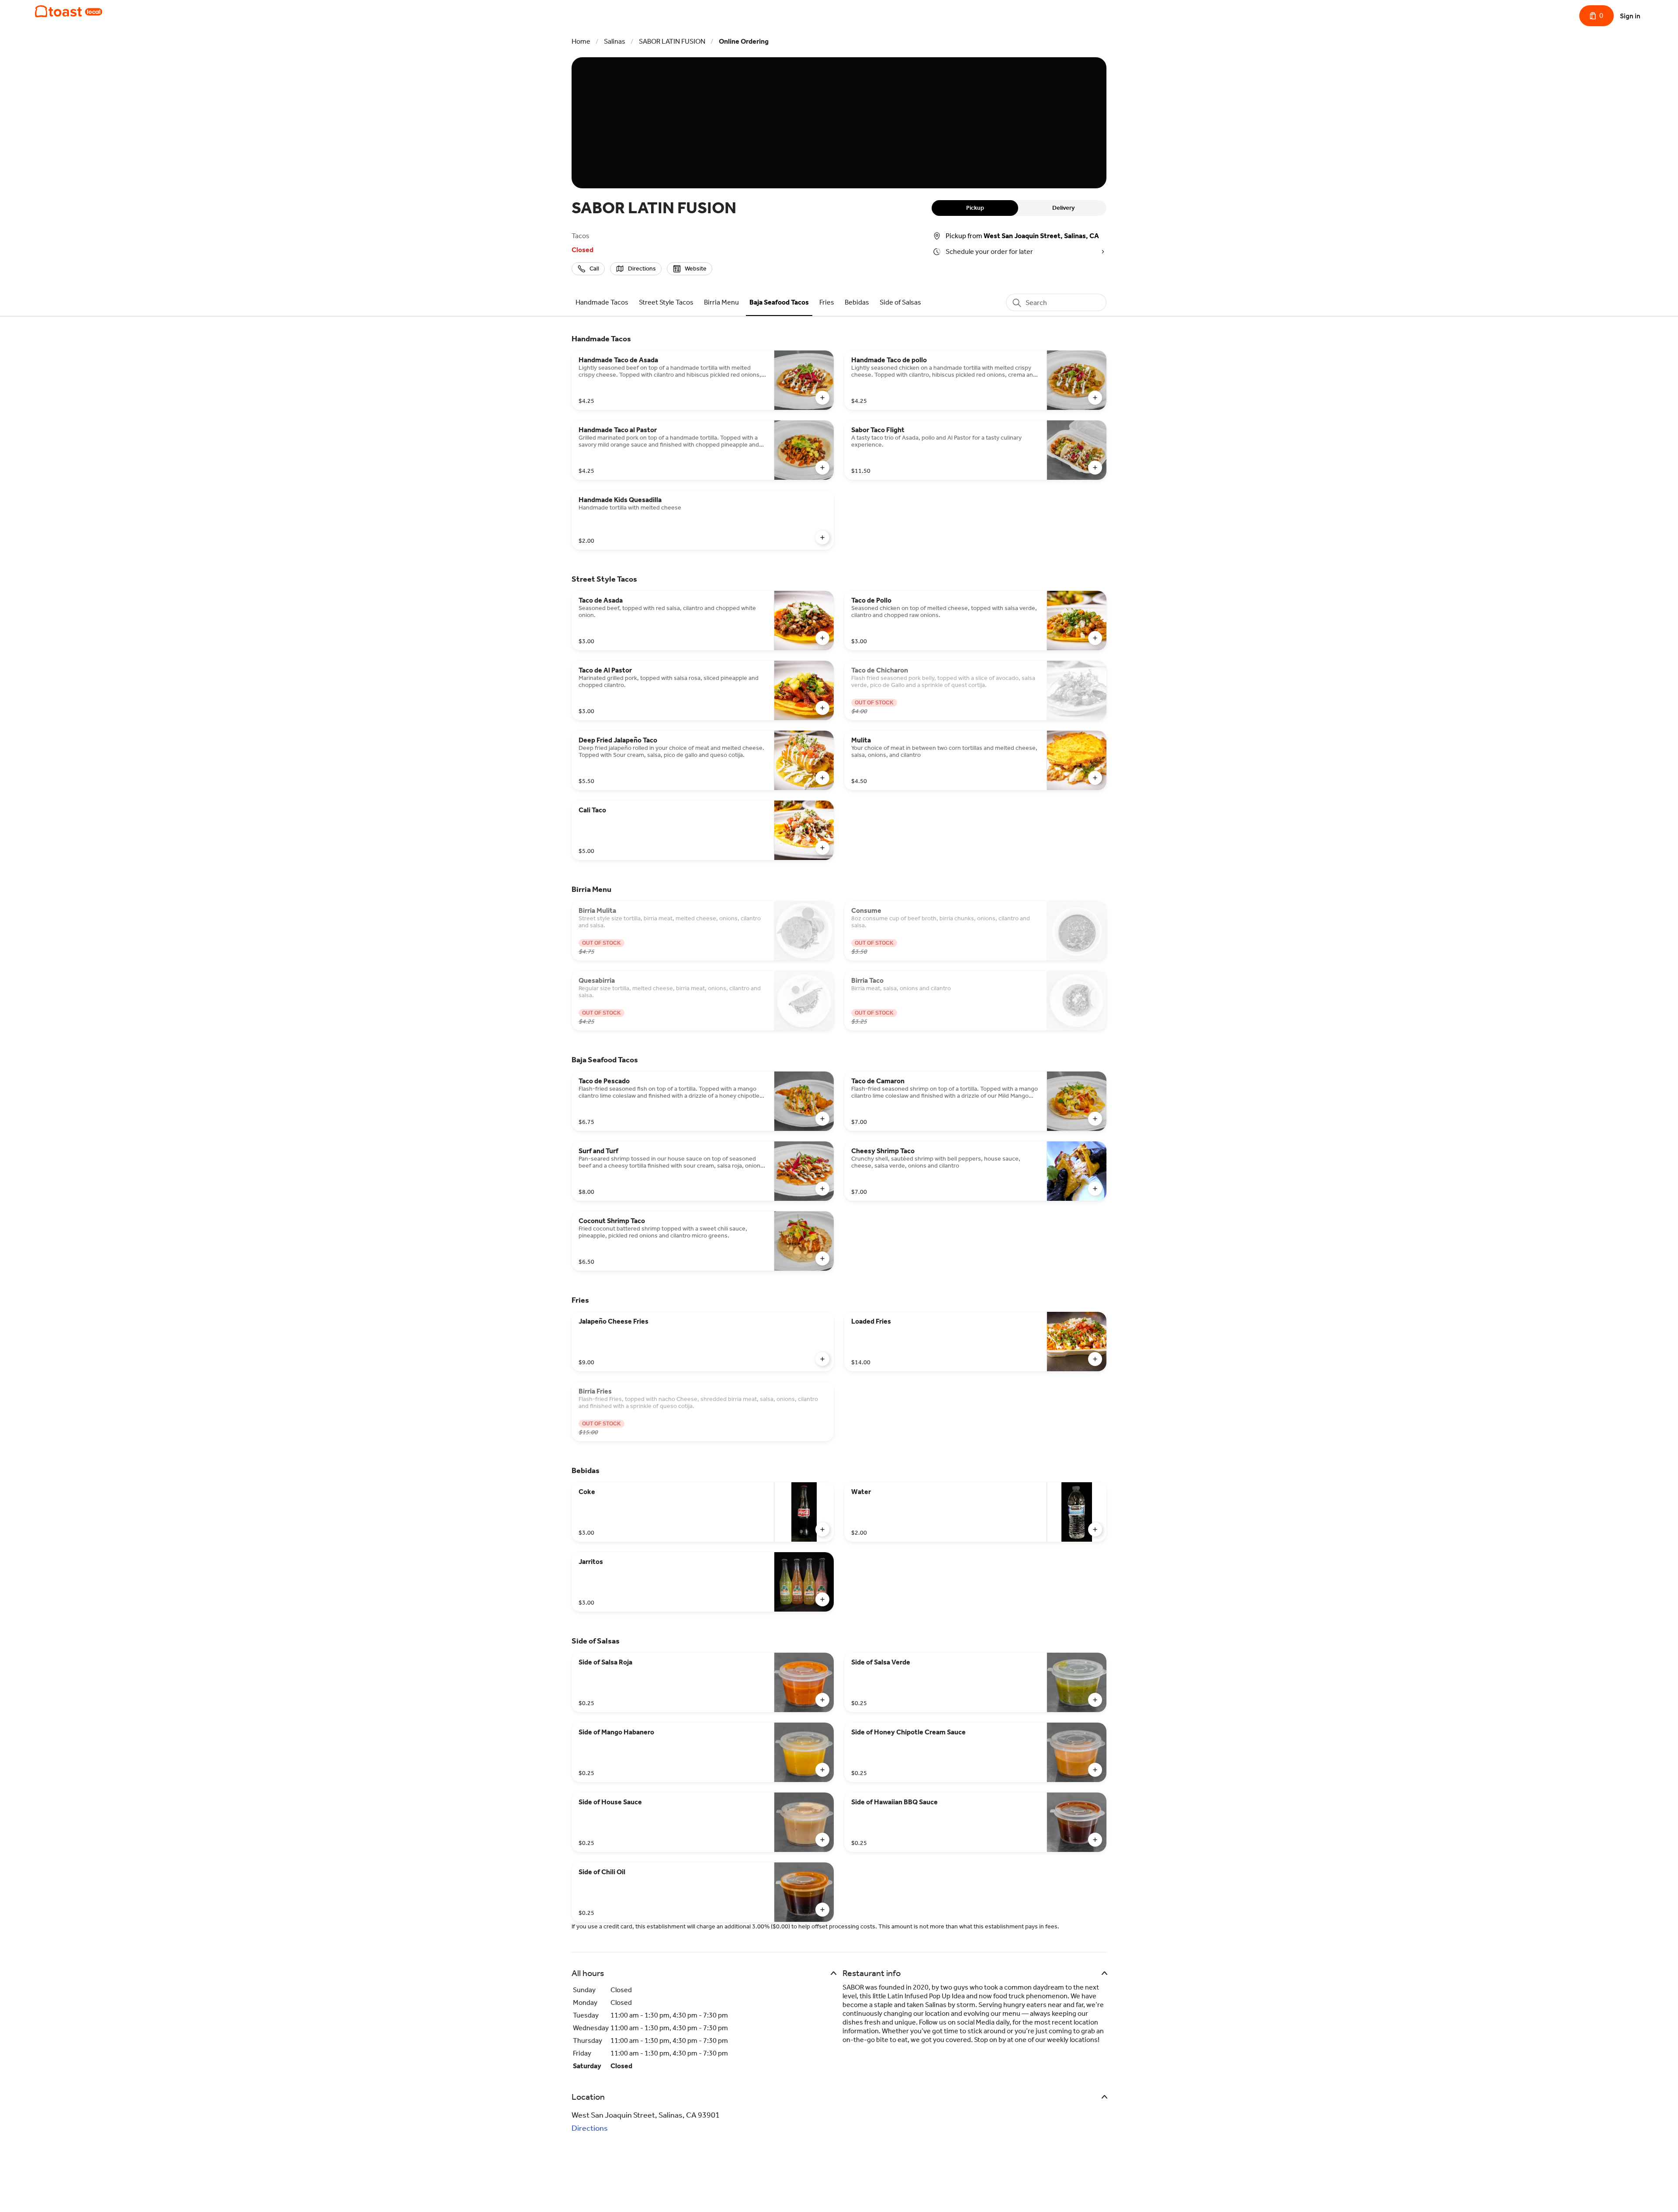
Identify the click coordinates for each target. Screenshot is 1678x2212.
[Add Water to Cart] (1095, 1529)
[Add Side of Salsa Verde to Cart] (1095, 1700)
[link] (602, 302)
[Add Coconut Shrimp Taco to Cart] (822, 1259)
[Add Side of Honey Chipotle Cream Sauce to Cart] (1095, 1770)
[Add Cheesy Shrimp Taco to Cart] (1095, 1189)
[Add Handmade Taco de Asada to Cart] (822, 398)
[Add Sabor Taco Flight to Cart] (1095, 468)
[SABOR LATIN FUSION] (69, 11)
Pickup (975, 208)
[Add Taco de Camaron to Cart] (1095, 1119)
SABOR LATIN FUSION (672, 41)
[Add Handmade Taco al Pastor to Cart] (822, 468)
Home (581, 41)
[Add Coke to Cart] (822, 1529)
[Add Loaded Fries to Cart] (1095, 1359)
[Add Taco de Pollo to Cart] (1095, 638)
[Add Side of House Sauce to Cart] (822, 1840)
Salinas (615, 41)
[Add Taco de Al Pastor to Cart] (822, 708)
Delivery (1063, 208)
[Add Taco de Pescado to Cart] (822, 1119)
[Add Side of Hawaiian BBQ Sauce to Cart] (1095, 1840)
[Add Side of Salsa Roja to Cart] (822, 1700)
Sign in (1630, 16)
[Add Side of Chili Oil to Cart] (822, 1910)
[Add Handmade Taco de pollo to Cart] (1095, 398)
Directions (590, 2128)
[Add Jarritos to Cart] (822, 1599)
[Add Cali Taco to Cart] (822, 848)
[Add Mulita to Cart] (1095, 778)
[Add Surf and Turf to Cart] (822, 1189)
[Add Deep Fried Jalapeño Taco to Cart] (822, 778)
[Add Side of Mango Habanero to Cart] (822, 1770)
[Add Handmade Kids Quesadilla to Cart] (822, 537)
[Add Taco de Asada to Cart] (822, 638)
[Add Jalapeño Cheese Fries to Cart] (822, 1359)
